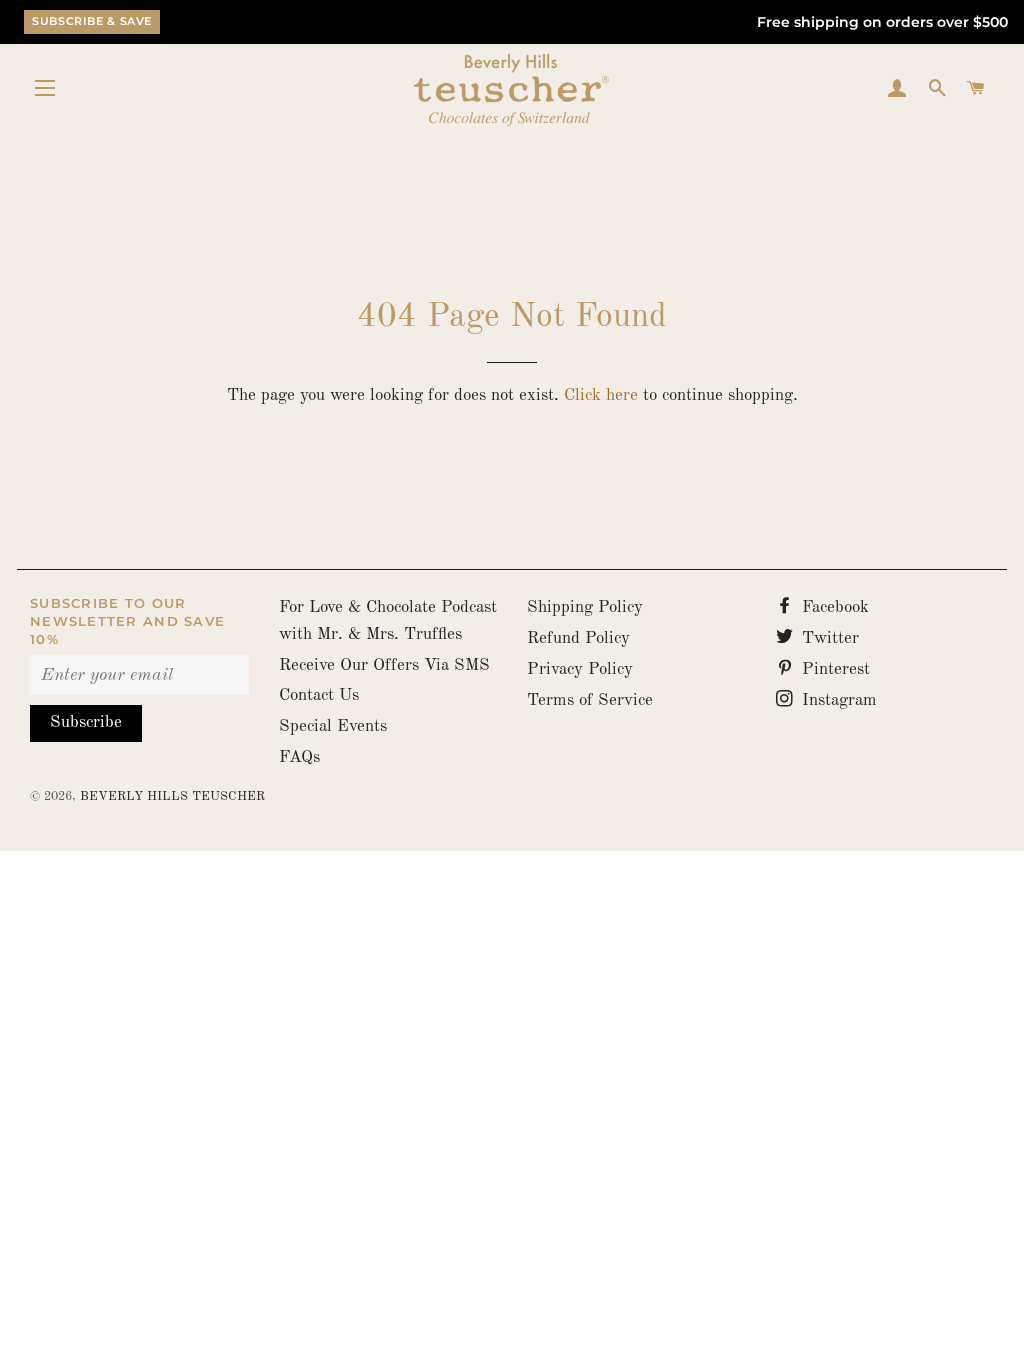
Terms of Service (590, 700)
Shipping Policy (585, 607)
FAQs (299, 757)
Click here (601, 395)
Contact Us (319, 695)
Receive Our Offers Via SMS (384, 665)
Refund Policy (578, 638)
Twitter (828, 638)
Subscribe (86, 722)
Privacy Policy (580, 669)
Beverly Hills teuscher (172, 796)
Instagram (837, 700)
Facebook (833, 607)
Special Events (333, 726)
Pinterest (833, 669)
